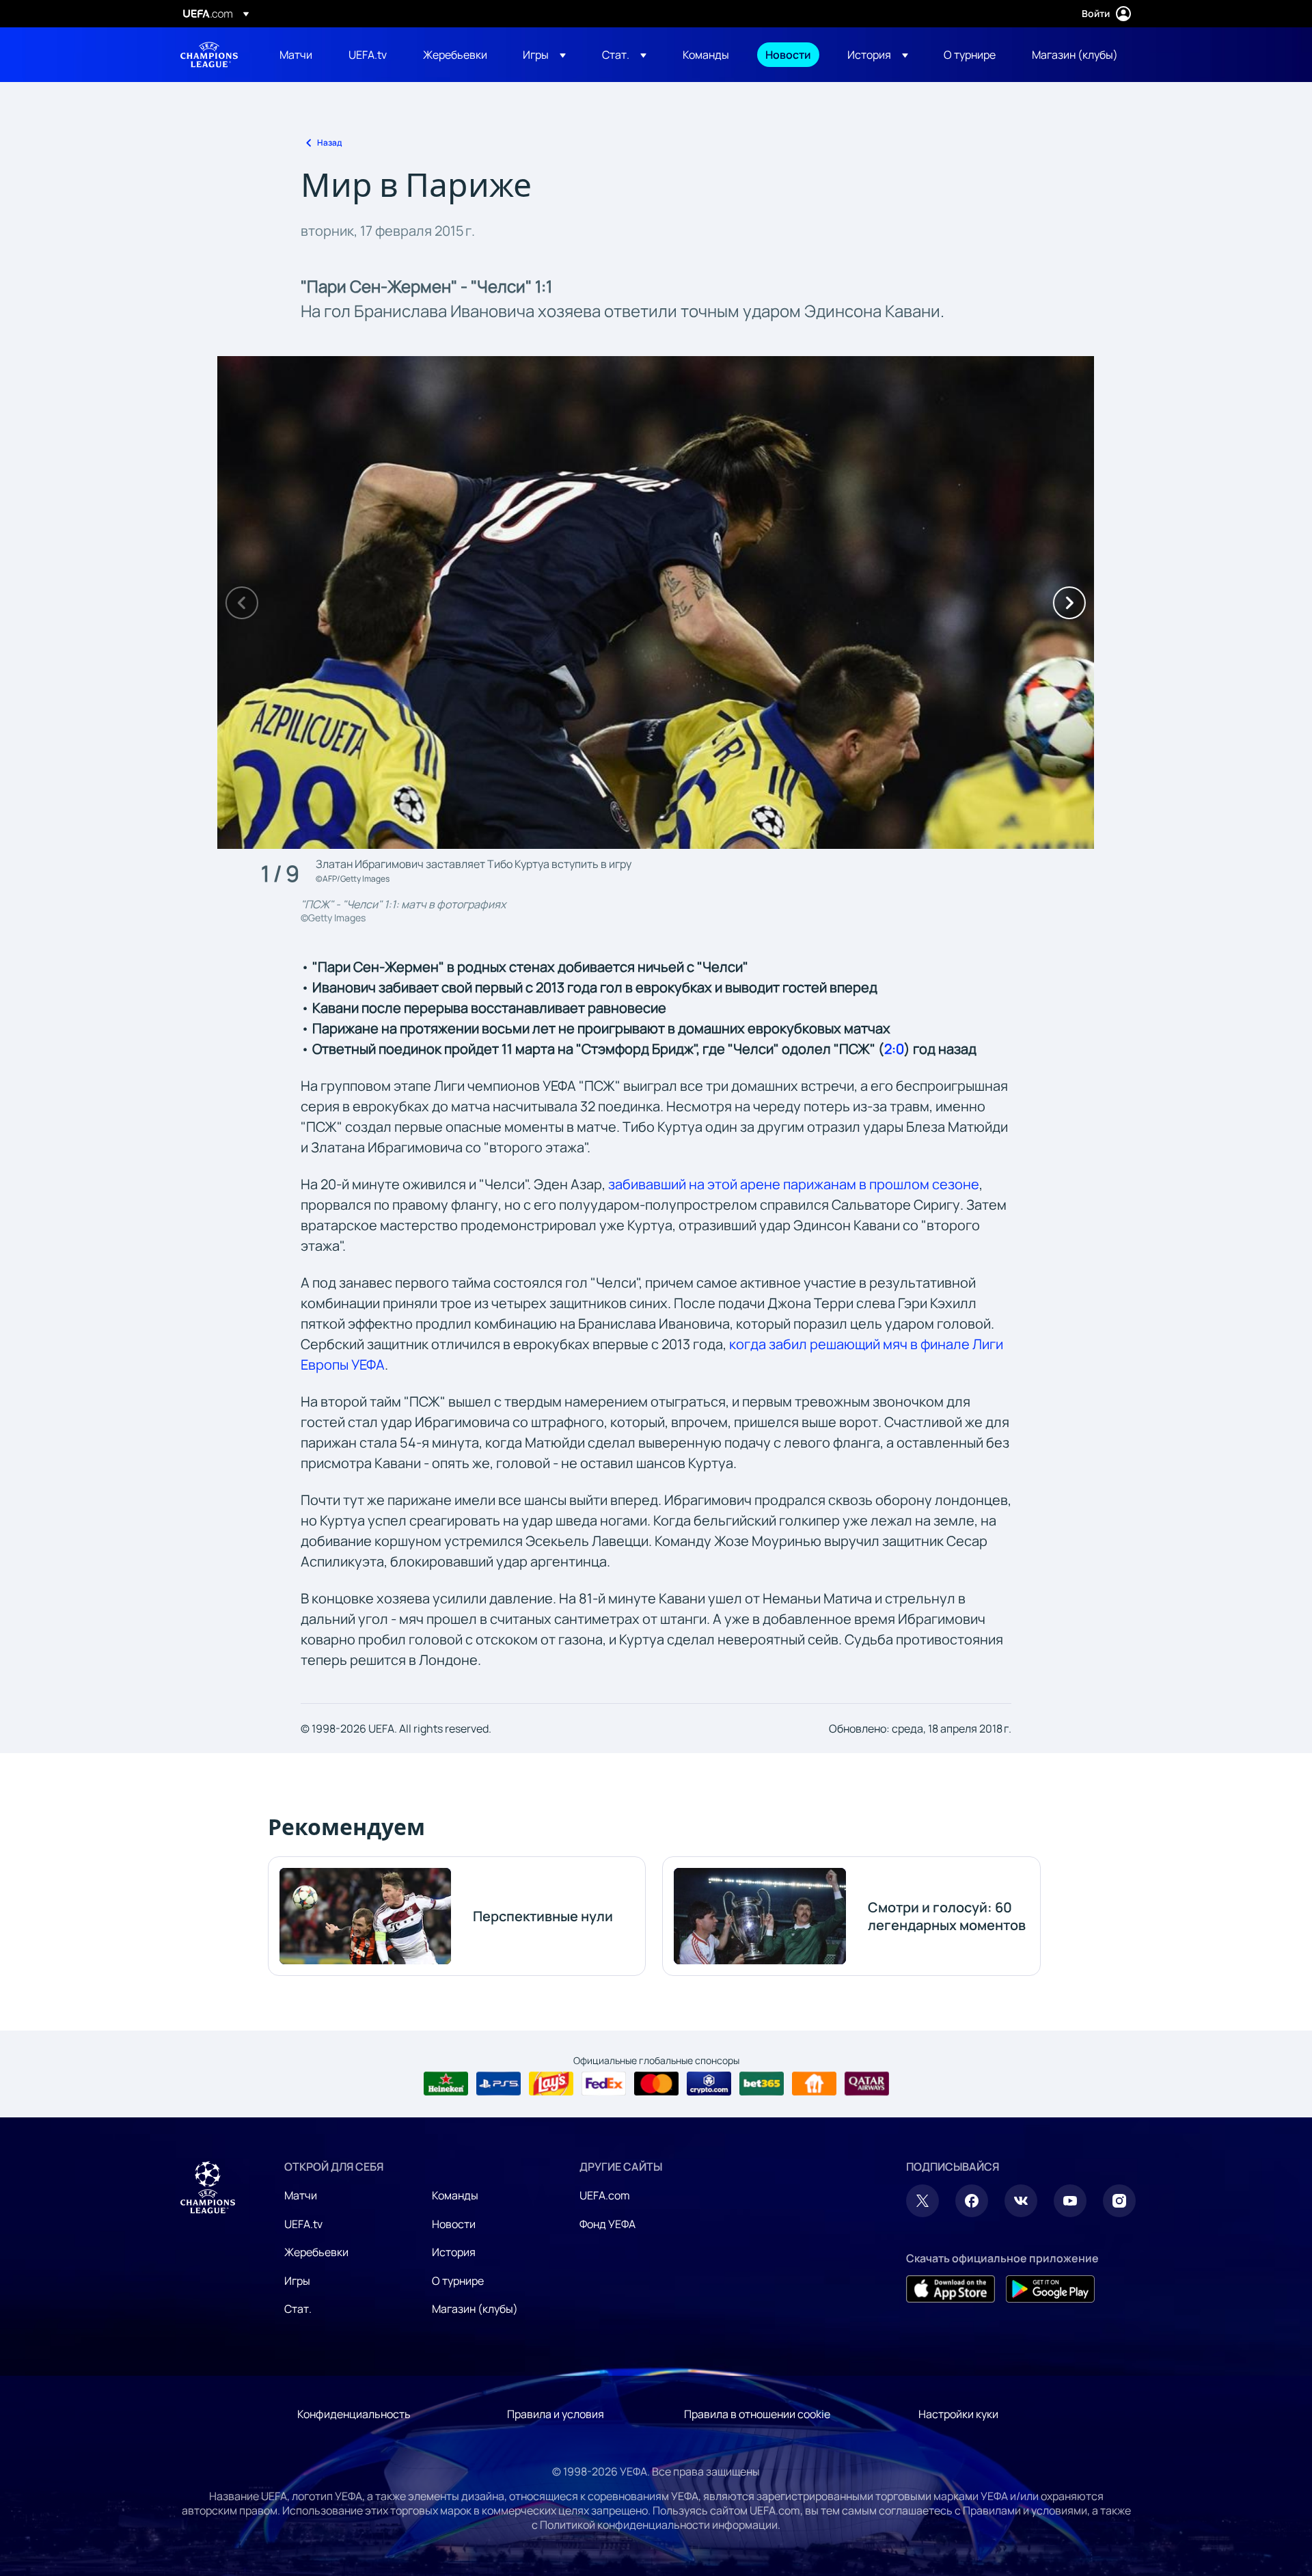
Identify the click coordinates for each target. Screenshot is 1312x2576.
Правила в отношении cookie (757, 2414)
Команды (455, 2195)
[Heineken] (446, 2084)
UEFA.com (605, 2195)
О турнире (458, 2281)
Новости (454, 2224)
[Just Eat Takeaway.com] (814, 2084)
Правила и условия (556, 2414)
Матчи (301, 2195)
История (454, 2252)
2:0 (894, 1049)
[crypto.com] (709, 2084)
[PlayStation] (498, 2084)
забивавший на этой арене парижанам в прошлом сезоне (794, 1184)
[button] (544, 55)
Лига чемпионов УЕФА (209, 55)
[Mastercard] (656, 2084)
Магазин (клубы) (475, 2309)
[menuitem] (297, 55)
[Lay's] (551, 2084)
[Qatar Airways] (867, 2084)
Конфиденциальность (354, 2414)
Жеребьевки (316, 2252)
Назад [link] (329, 143)
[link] (296, 55)
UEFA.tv (303, 2224)
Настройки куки (958, 2414)
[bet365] (762, 2084)
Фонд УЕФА (607, 2224)
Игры (297, 2281)
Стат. (298, 2309)
